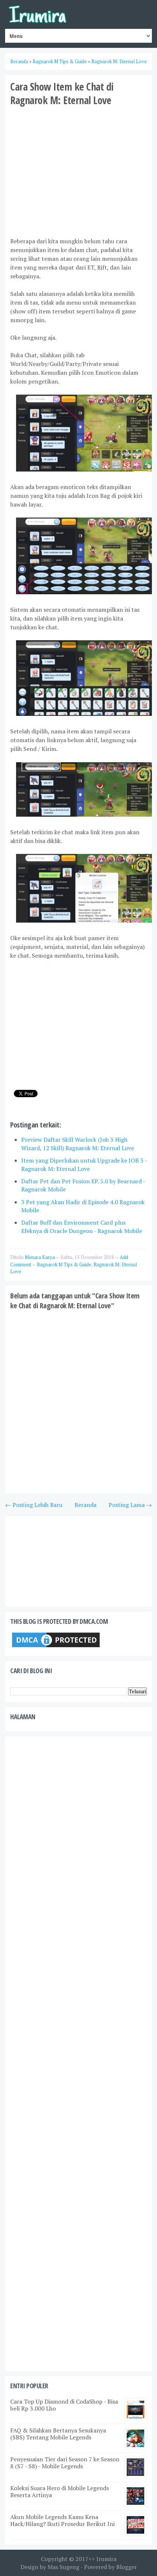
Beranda (85, 1505)
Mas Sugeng (63, 2567)
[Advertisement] (78, 171)
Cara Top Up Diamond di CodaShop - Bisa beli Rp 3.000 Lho (64, 2405)
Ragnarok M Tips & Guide (64, 1264)
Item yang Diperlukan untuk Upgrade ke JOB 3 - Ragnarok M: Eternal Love (84, 1164)
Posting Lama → (130, 1505)
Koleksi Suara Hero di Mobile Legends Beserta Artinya (60, 2491)
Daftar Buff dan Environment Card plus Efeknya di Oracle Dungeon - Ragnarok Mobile (82, 1226)
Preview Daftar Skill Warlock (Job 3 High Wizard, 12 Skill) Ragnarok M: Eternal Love (78, 1144)
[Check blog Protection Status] (56, 1647)
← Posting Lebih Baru (34, 1505)
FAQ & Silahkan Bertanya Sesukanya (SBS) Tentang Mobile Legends (58, 2434)
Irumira (106, 2559)
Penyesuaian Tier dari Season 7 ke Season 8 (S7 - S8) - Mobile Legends (65, 2463)
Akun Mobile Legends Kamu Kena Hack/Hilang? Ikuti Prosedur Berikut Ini (62, 2520)
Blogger (127, 2567)
